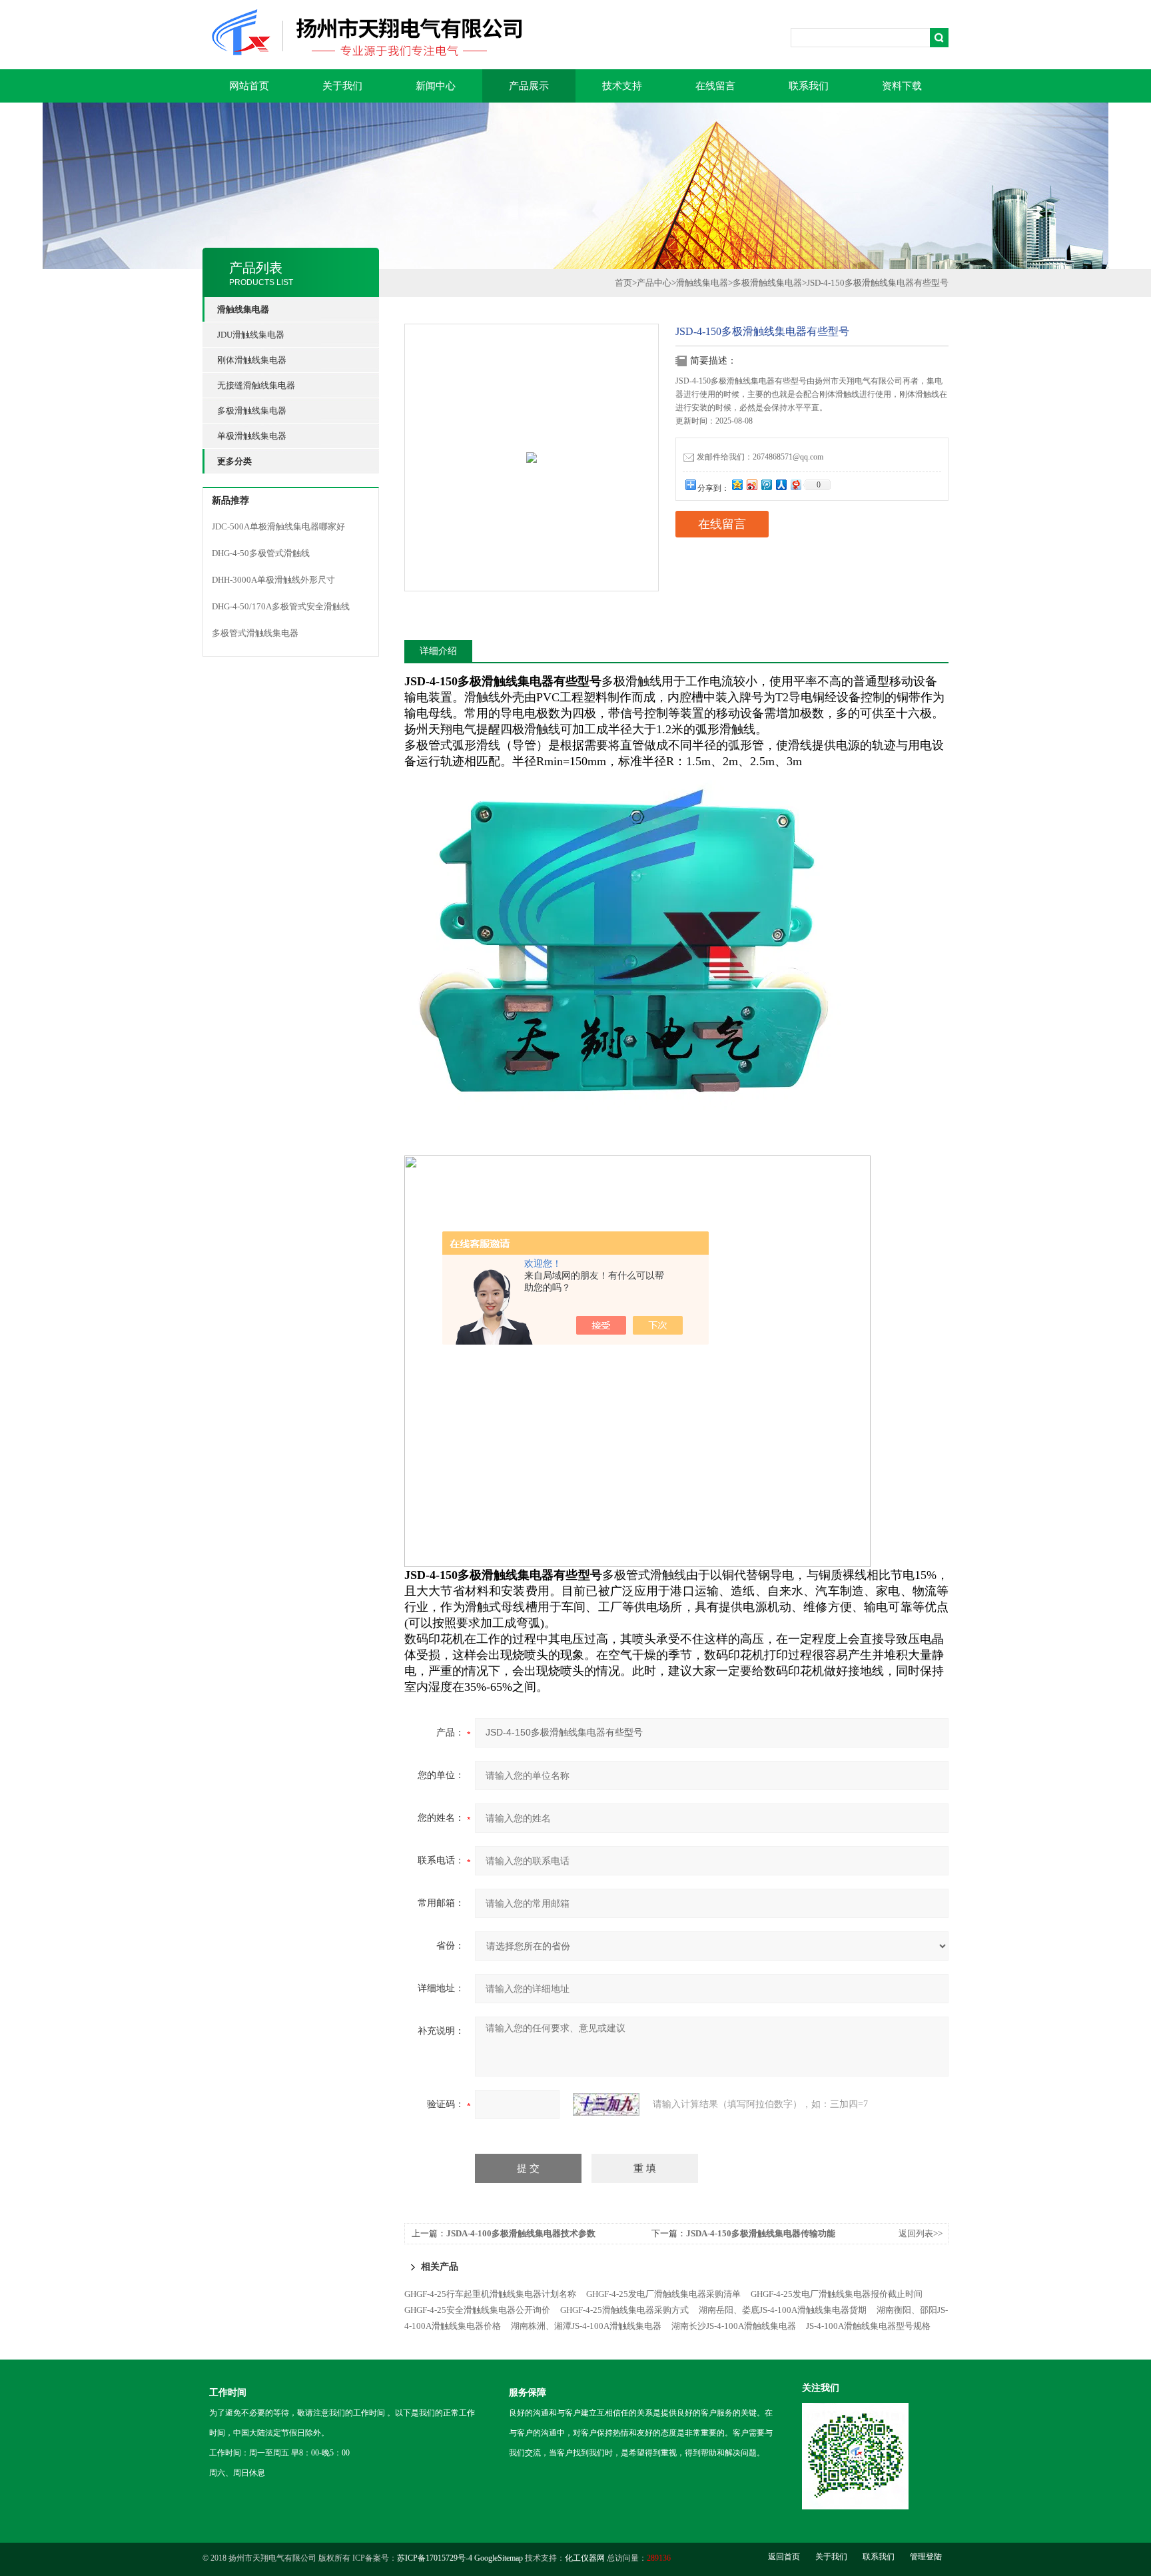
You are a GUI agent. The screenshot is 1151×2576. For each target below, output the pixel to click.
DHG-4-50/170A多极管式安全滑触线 (281, 606)
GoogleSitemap (499, 2558)
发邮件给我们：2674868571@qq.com (760, 457)
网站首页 (249, 86)
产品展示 (529, 86)
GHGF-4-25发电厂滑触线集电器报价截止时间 (837, 2294)
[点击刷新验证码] (606, 2104)
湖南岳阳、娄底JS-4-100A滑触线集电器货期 (783, 2310)
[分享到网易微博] (795, 484)
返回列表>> (921, 2233)
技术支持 (622, 86)
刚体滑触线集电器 (252, 360)
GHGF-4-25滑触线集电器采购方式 (624, 2310)
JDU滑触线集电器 (251, 335)
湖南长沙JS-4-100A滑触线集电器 (734, 2326)
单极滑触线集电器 (252, 436)
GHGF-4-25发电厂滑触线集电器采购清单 (663, 2294)
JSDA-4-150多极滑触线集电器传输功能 (761, 2233)
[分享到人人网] (781, 484)
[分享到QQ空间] (737, 484)
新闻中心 (436, 86)
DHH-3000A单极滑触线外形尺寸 (273, 580)
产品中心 (654, 283)
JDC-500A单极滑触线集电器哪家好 (278, 526)
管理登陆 (926, 2557)
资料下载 (902, 86)
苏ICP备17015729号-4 (435, 2558)
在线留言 (715, 86)
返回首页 (784, 2557)
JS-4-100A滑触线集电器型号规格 (868, 2326)
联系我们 (809, 86)
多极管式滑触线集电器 (255, 633)
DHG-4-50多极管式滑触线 (261, 553)
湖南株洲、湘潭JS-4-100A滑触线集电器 (586, 2326)
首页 (623, 283)
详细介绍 (438, 651)
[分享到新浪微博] (751, 484)
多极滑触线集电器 (252, 411)
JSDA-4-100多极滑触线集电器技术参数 (521, 2233)
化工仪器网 (585, 2558)
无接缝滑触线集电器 (256, 385)
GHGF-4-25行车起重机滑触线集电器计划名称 (490, 2294)
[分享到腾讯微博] (766, 484)
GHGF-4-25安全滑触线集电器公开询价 (477, 2310)
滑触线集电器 (702, 283)
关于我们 (342, 86)
